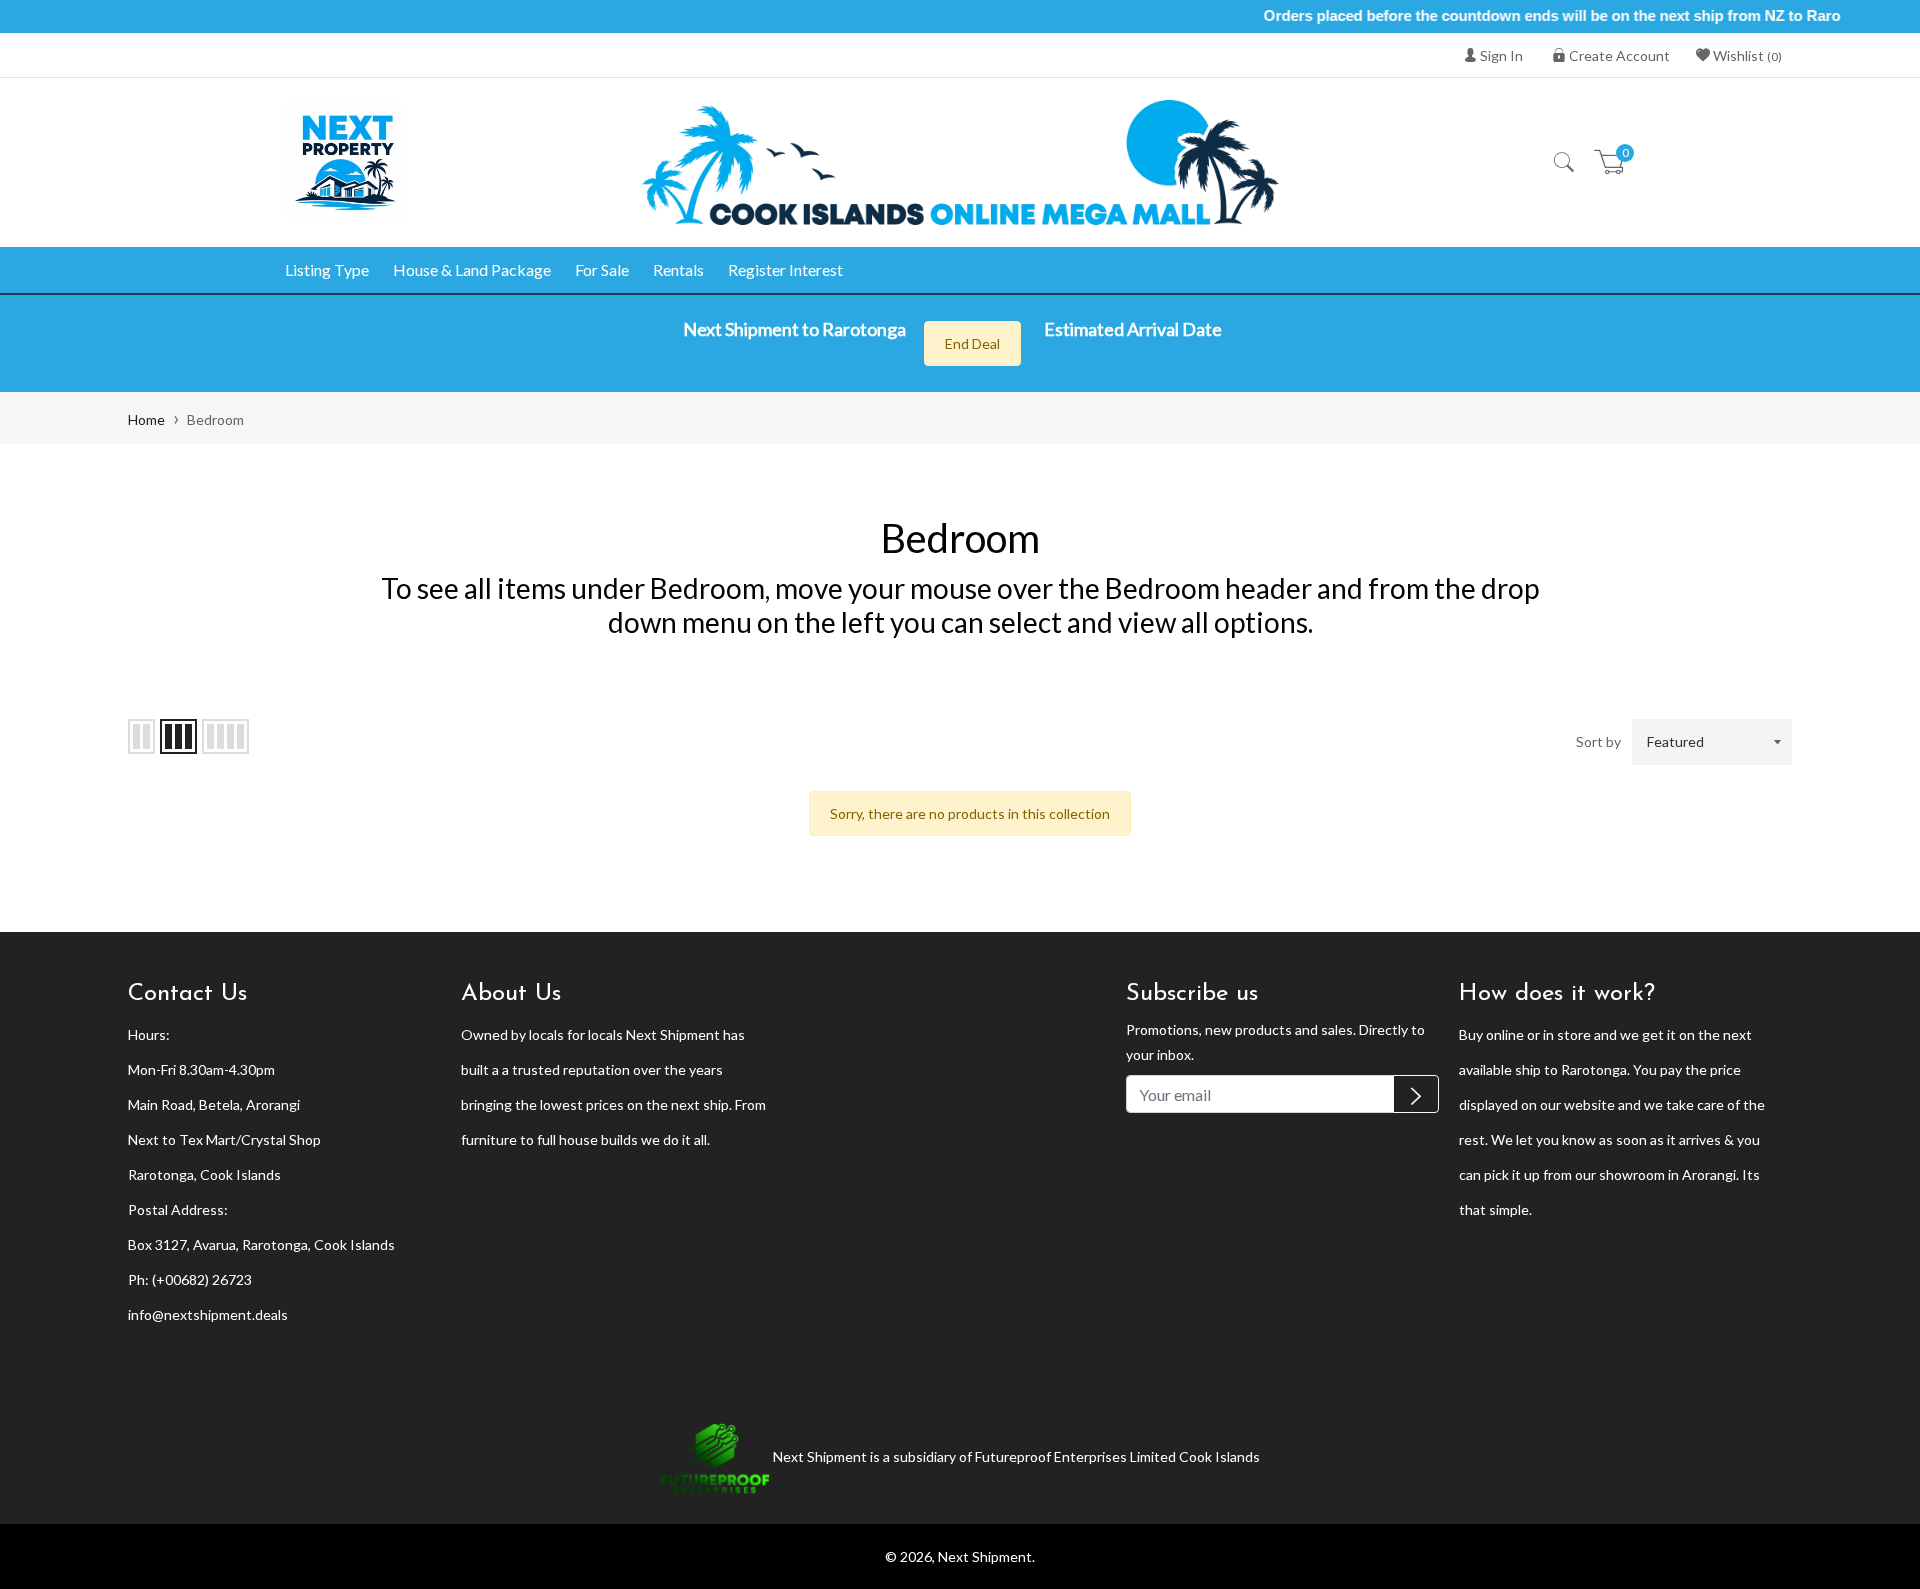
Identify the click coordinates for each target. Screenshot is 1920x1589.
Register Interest (785, 269)
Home (146, 419)
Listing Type (327, 269)
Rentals (678, 269)
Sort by (1598, 741)
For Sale (602, 269)
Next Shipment (985, 1556)
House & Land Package (472, 269)
